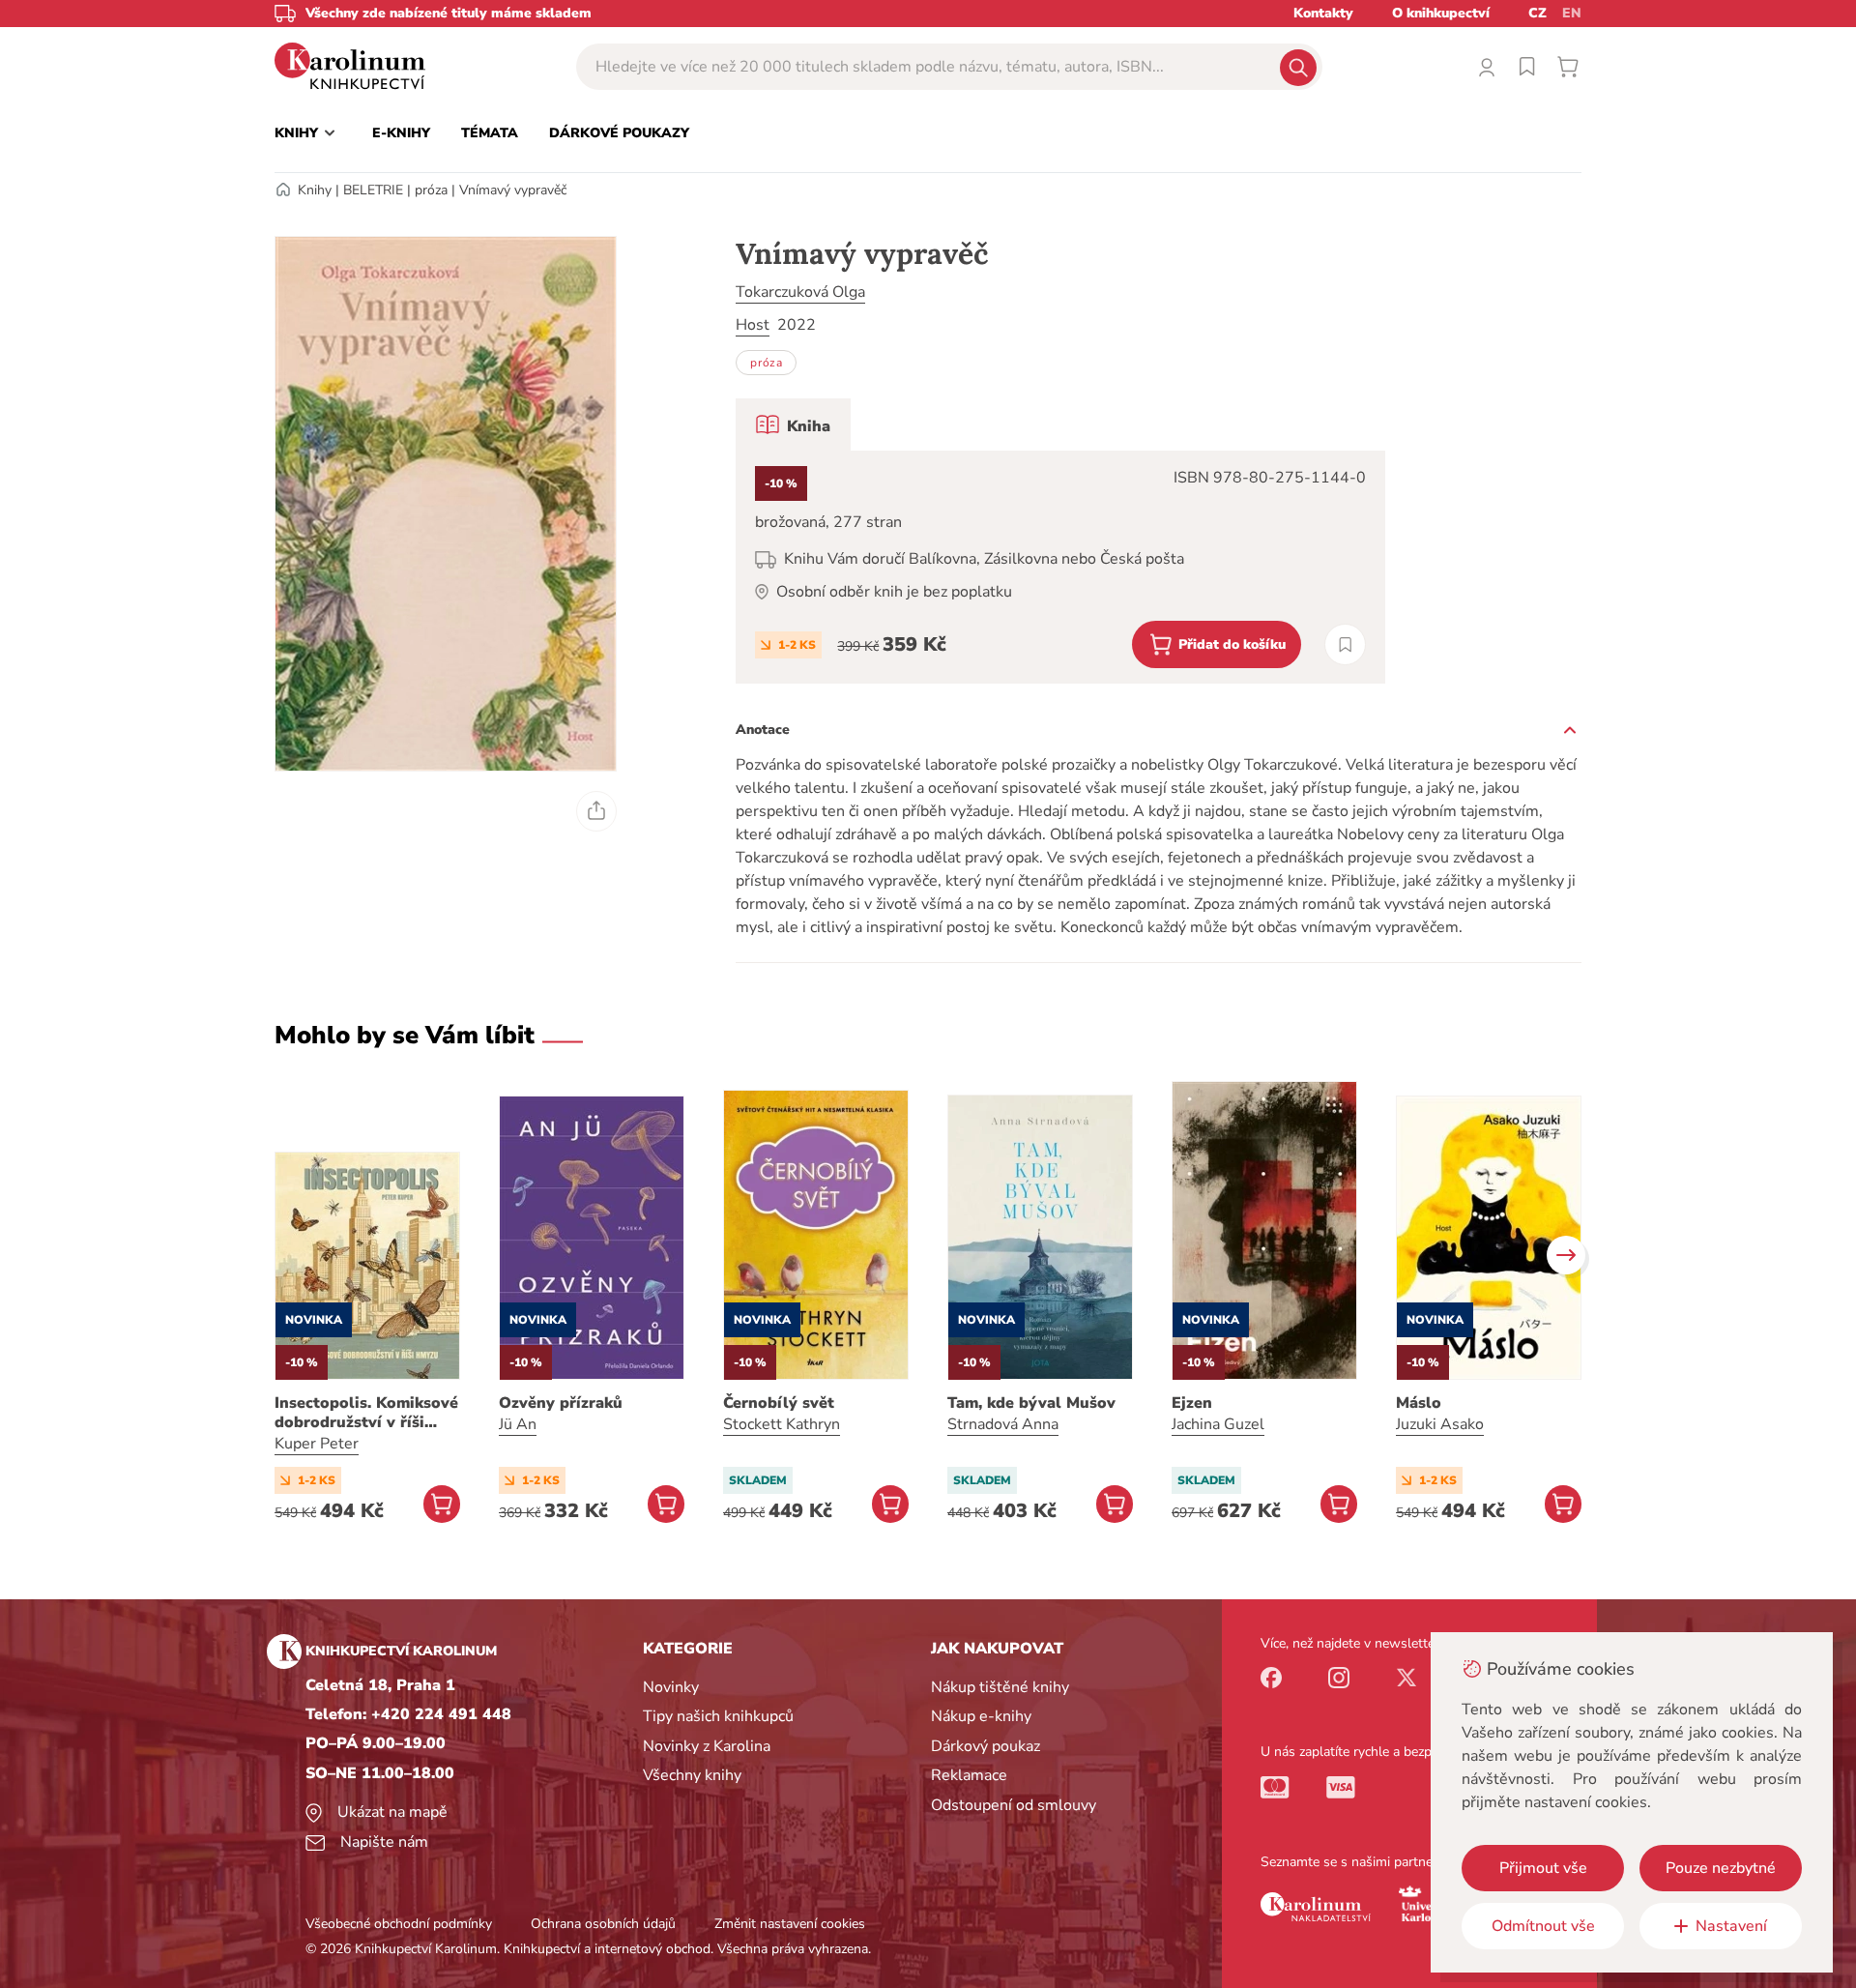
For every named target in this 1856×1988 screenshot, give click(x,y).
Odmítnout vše (1543, 1926)
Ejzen (1192, 1403)
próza (431, 190)
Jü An (518, 1424)
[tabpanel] (1060, 567)
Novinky (671, 1687)
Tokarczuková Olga (800, 292)
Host (753, 325)
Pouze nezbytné (1721, 1868)
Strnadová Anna (1003, 1424)
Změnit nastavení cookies (790, 1924)
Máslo (1419, 1403)
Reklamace (969, 1775)
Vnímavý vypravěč (513, 190)
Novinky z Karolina (707, 1746)
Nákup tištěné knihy (1000, 1687)
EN (1572, 13)
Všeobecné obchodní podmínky (399, 1924)
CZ (1537, 13)
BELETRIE (373, 190)
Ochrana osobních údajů (603, 1924)
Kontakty (1323, 13)
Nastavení (1731, 1926)
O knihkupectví (1441, 13)
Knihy (315, 190)
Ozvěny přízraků (561, 1403)
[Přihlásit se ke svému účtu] (1487, 67)
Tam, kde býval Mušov (1031, 1403)
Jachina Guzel (1218, 1424)
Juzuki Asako (1440, 1424)
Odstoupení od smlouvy (1014, 1805)
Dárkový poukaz (986, 1746)
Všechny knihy (692, 1775)
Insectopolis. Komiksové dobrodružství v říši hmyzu (366, 1413)
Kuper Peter (317, 1444)
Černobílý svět (779, 1403)
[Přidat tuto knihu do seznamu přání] (1345, 644)
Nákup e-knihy (981, 1716)
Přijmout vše (1543, 1868)
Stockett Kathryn (782, 1424)
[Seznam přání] (1527, 67)
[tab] (793, 424)
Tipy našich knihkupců (718, 1716)
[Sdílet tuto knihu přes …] (596, 811)
